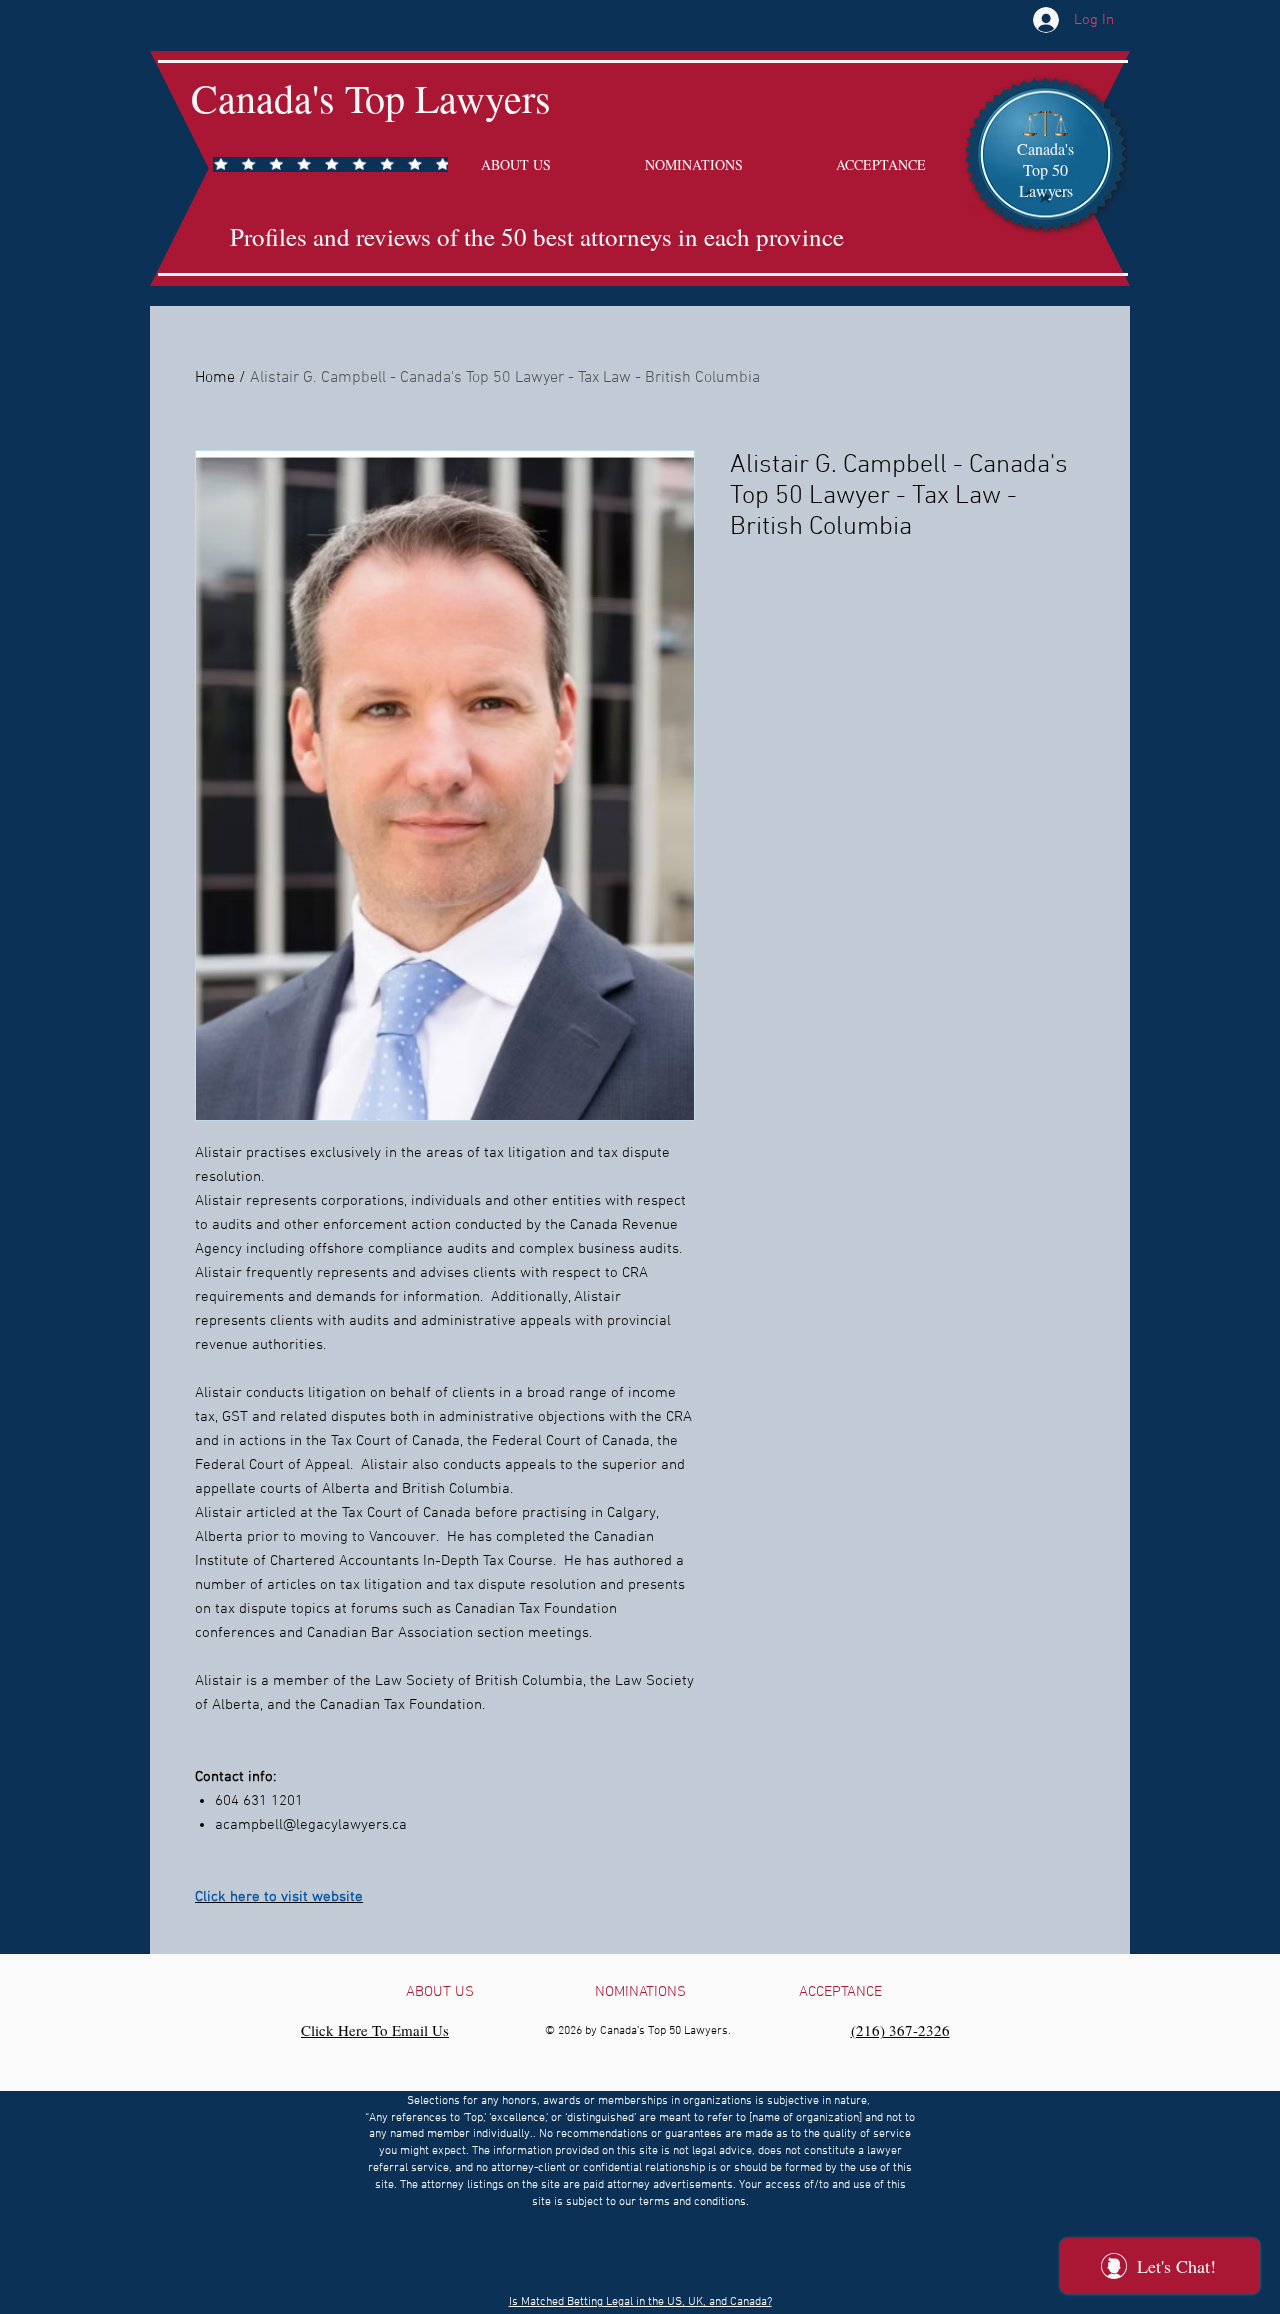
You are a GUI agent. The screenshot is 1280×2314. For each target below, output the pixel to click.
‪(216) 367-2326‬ (900, 2030)
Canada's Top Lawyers (371, 97)
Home (215, 378)
